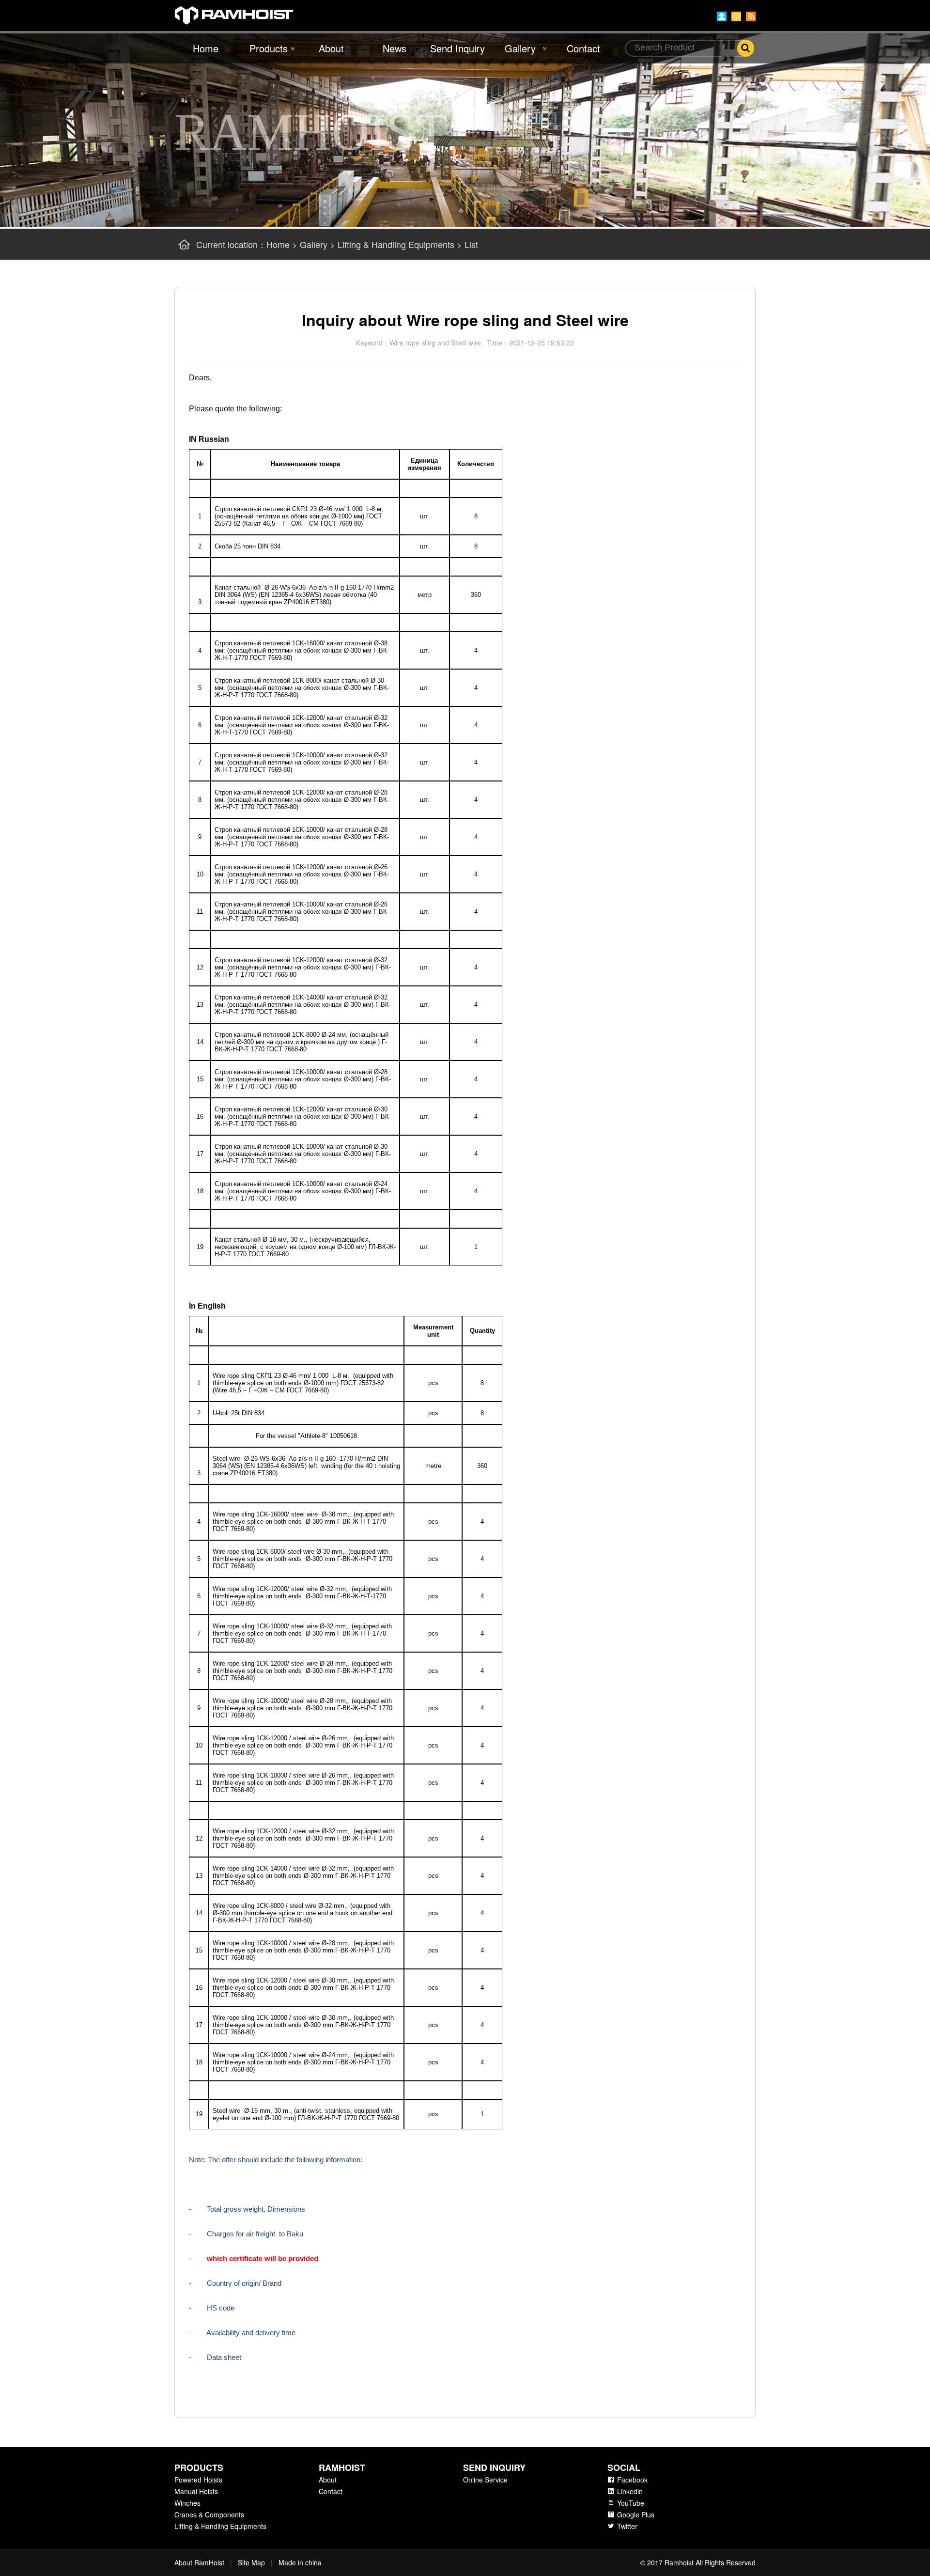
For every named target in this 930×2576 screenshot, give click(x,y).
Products (269, 48)
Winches (187, 2503)
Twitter (627, 2526)
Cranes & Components (209, 2514)
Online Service (485, 2480)
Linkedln (630, 2491)
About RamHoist (199, 2562)
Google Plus (636, 2514)
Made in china (300, 2562)
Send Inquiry (457, 48)
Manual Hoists (196, 2491)
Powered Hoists (198, 2480)
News (395, 48)
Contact (583, 48)
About (331, 48)
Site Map (251, 2562)
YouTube (631, 2503)
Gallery (520, 48)
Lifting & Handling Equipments (396, 244)
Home (206, 48)
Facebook (632, 2480)
